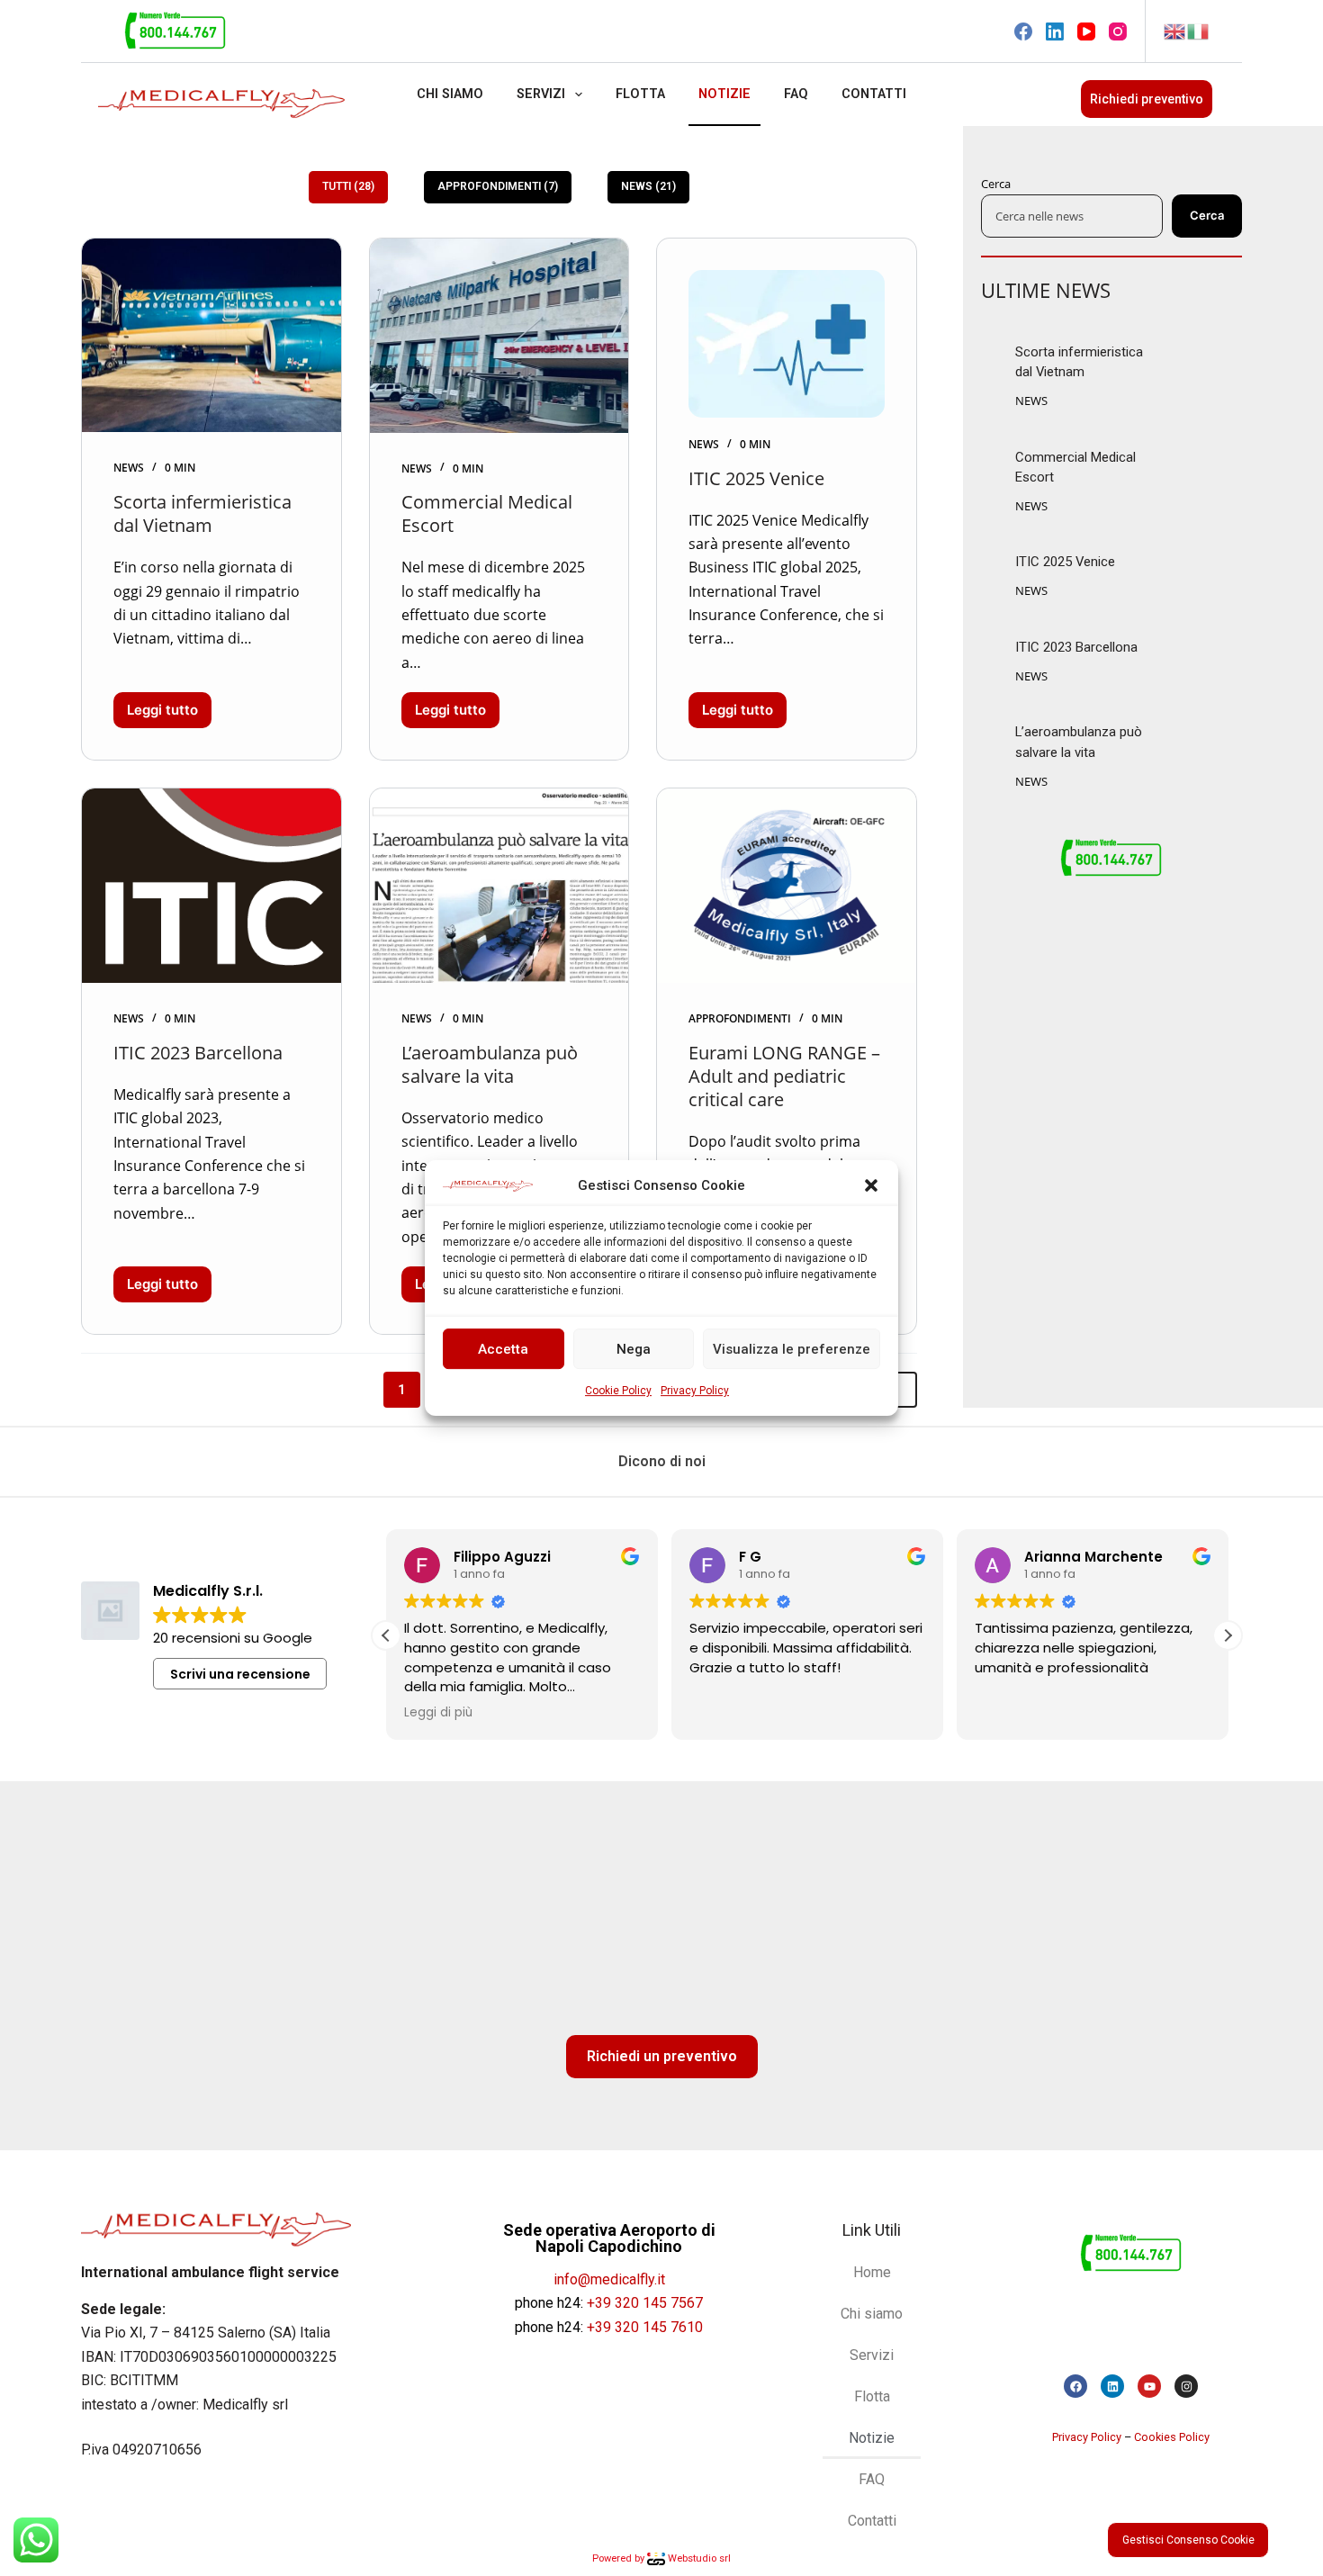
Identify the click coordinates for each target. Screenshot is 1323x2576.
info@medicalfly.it (609, 2279)
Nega (634, 1349)
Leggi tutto (169, 705)
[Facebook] (1023, 32)
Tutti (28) (348, 186)
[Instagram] (1118, 32)
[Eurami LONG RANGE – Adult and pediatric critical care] (787, 886)
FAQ (796, 94)
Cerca (996, 184)
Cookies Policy (1172, 2437)
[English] (1175, 30)
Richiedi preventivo (1147, 99)
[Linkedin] (1112, 2386)
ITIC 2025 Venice (756, 478)
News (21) (648, 186)
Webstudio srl (698, 2558)
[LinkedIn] (1055, 32)
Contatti (874, 94)
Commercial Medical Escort (487, 513)
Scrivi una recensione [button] (240, 1674)
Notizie (724, 94)
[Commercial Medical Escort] (499, 336)
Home (872, 2272)
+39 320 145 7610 (645, 2327)
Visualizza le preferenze (792, 1349)
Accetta (503, 1349)
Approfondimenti (740, 1018)
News (129, 468)
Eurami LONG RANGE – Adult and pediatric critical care (784, 1076)
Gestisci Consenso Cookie (1188, 2540)
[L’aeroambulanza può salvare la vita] (499, 886)
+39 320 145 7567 (645, 2303)
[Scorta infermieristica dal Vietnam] (211, 336)
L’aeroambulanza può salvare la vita (490, 1064)
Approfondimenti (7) (498, 186)
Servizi (541, 94)
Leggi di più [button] (438, 1713)
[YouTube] (1086, 32)
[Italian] (1199, 30)
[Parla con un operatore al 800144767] (175, 30)
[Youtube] (1149, 2386)
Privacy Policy (695, 1392)
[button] (871, 1185)
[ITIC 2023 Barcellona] (211, 886)
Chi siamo (450, 94)
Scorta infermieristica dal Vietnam (202, 513)
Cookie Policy (618, 1392)
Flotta (640, 94)
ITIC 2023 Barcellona (198, 1053)
